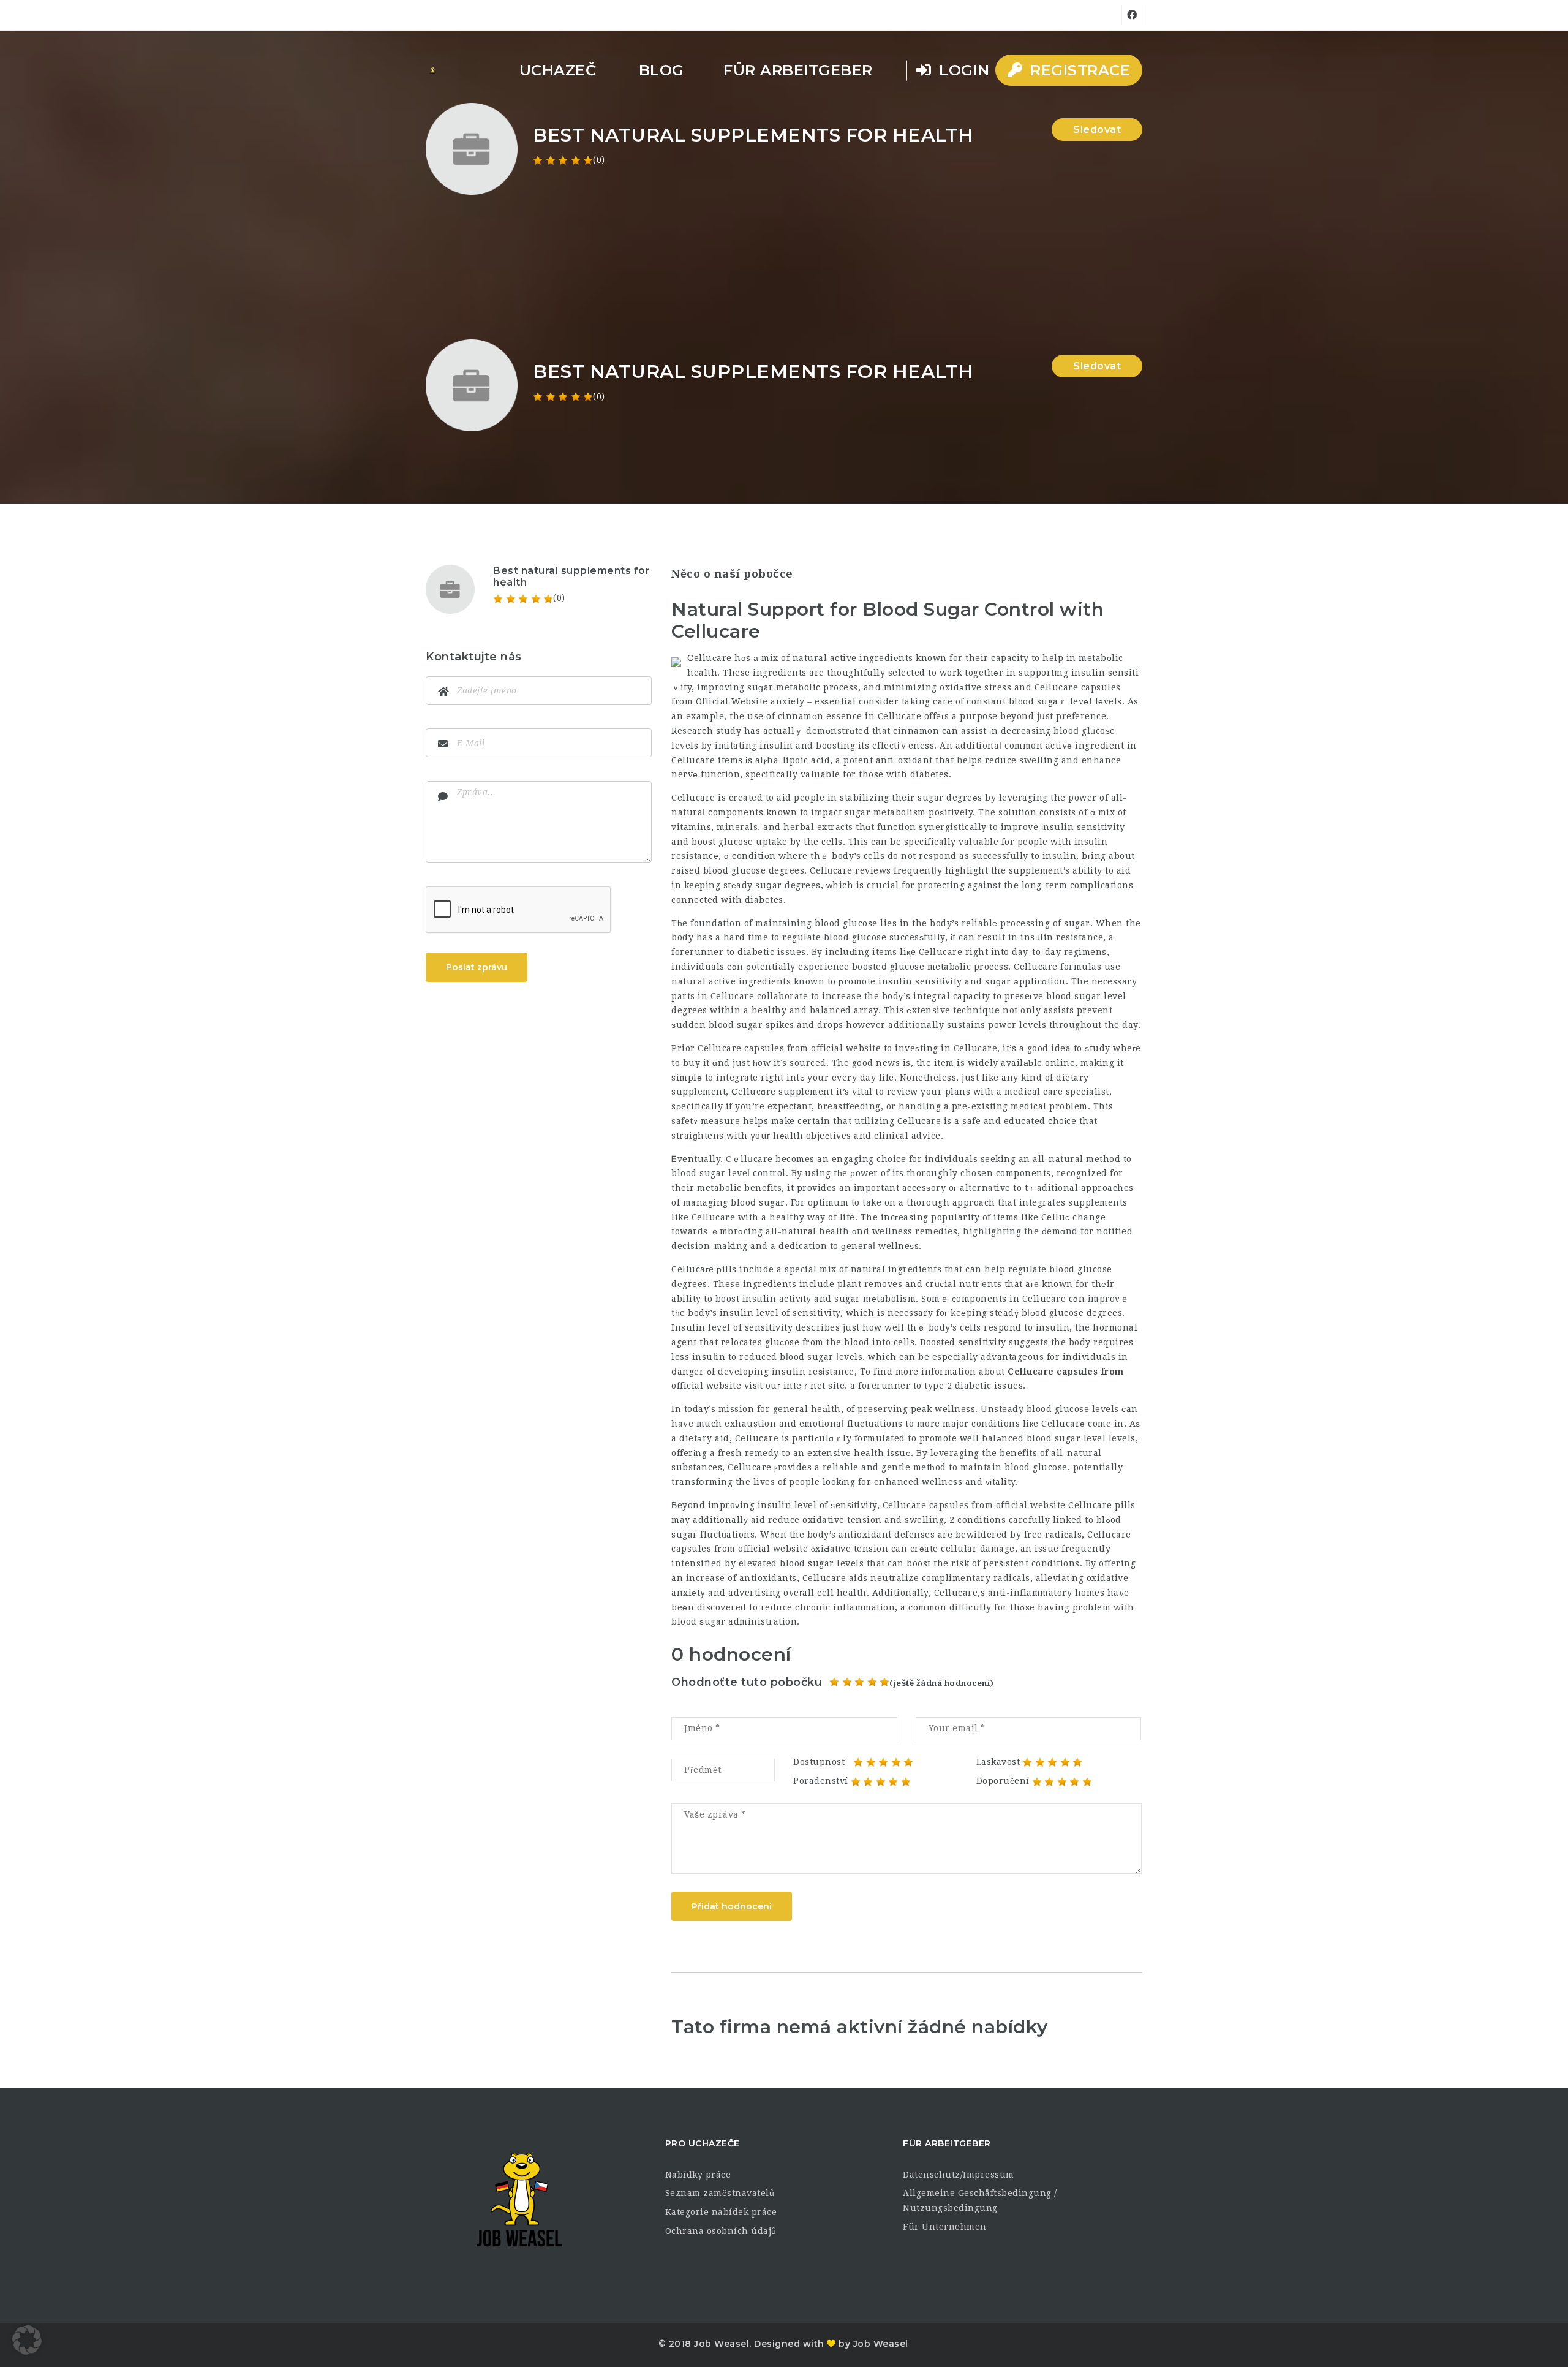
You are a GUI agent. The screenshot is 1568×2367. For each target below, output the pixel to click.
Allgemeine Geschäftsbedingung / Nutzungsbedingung (980, 2200)
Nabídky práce (698, 2175)
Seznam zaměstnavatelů (720, 2193)
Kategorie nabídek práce (721, 2212)
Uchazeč (558, 70)
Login (962, 70)
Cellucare (693, 798)
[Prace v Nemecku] (432, 70)
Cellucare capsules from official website (789, 1048)
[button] (27, 2340)
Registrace (1078, 70)
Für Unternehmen (945, 2227)
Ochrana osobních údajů (721, 2231)
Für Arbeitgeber (798, 70)
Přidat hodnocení (732, 1906)
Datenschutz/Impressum (959, 2175)
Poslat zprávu (477, 967)
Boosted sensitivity (963, 1342)
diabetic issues (989, 1386)
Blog (661, 70)
